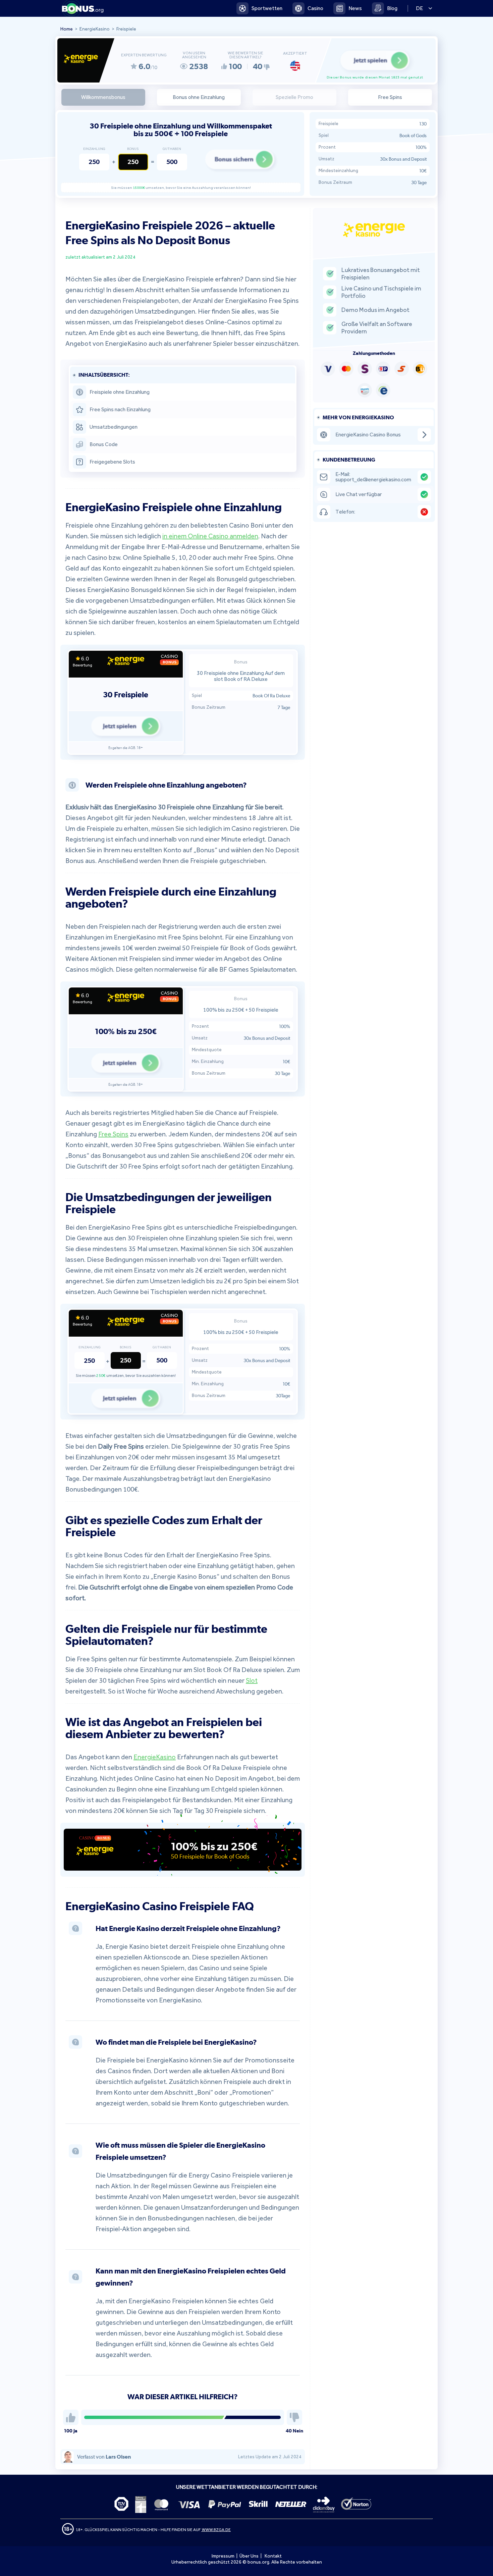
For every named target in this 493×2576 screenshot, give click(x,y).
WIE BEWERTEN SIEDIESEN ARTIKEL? (245, 55)
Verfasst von (104, 2457)
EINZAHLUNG (94, 149)
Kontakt (273, 2556)
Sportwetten (267, 8)
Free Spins (113, 1134)
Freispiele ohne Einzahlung (120, 392)
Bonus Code (104, 444)
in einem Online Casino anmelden (210, 536)
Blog (392, 8)
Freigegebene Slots (112, 462)
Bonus (133, 149)
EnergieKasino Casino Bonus (368, 435)
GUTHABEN (172, 149)
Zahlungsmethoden (374, 353)
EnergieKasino (155, 1757)
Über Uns (249, 2556)
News (355, 8)
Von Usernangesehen (194, 55)
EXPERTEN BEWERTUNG (144, 55)
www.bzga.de (216, 2530)
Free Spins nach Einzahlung (120, 409)
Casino (315, 8)
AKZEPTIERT (295, 53)
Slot (252, 1680)
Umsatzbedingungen (114, 427)
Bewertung (82, 665)
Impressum (223, 2556)
